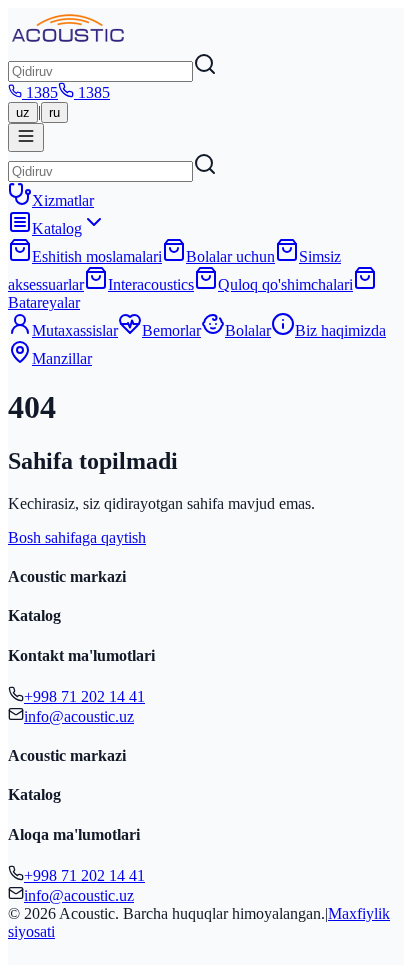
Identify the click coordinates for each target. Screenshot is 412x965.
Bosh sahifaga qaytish (77, 537)
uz (23, 112)
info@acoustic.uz (79, 716)
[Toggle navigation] (26, 137)
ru (54, 112)
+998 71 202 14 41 (84, 696)
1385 (42, 92)
